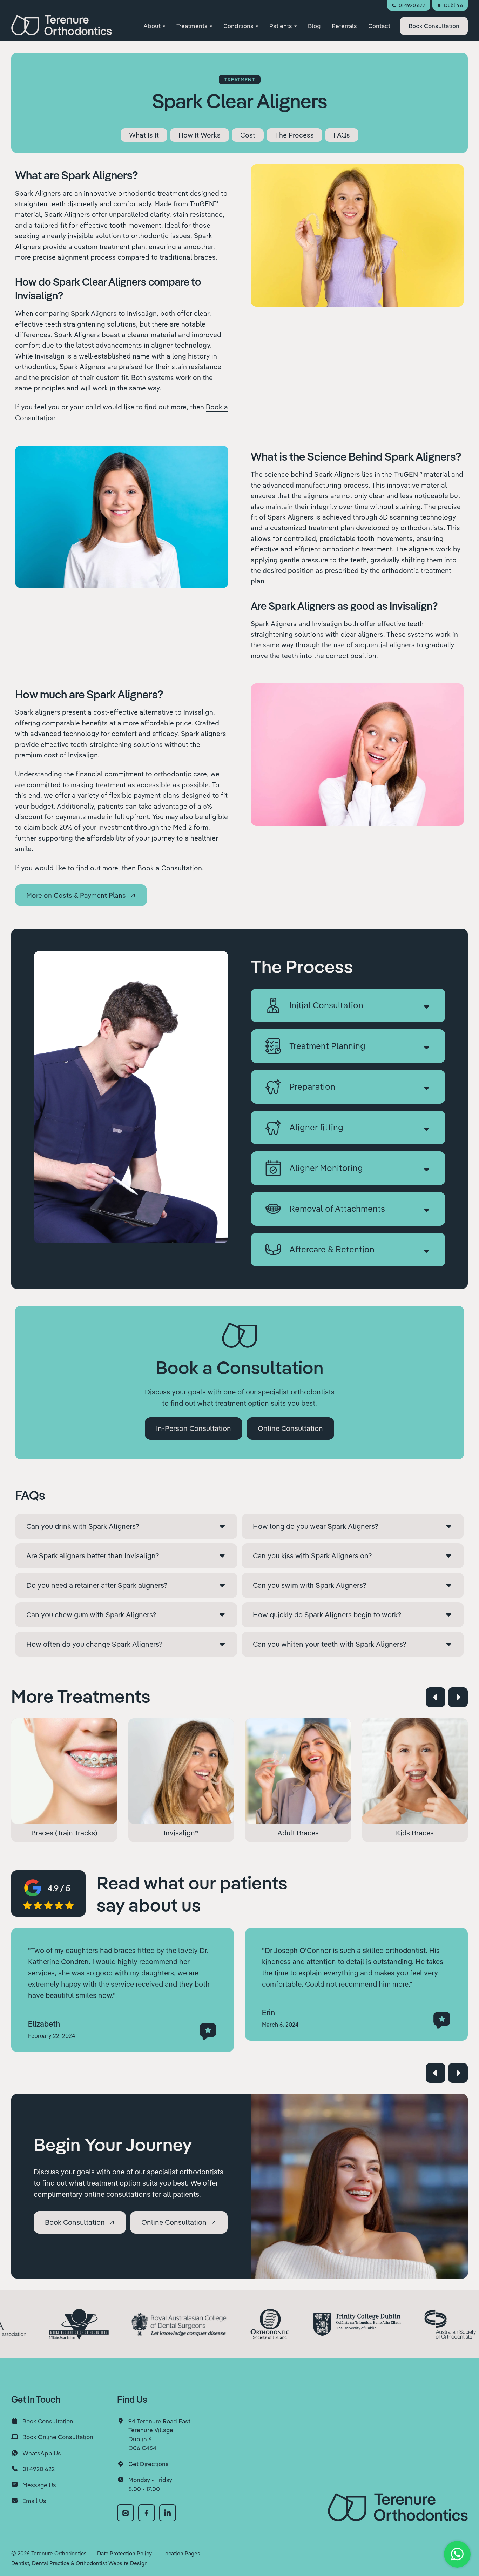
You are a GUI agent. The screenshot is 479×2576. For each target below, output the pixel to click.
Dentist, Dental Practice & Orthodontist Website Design (79, 2563)
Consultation (434, 26)
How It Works (200, 135)
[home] (62, 25)
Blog (314, 26)
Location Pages (181, 2553)
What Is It (144, 135)
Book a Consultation (170, 868)
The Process (294, 135)
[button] (154, 26)
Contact (379, 26)
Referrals (344, 26)
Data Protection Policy (124, 2553)
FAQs (342, 135)
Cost (248, 135)
